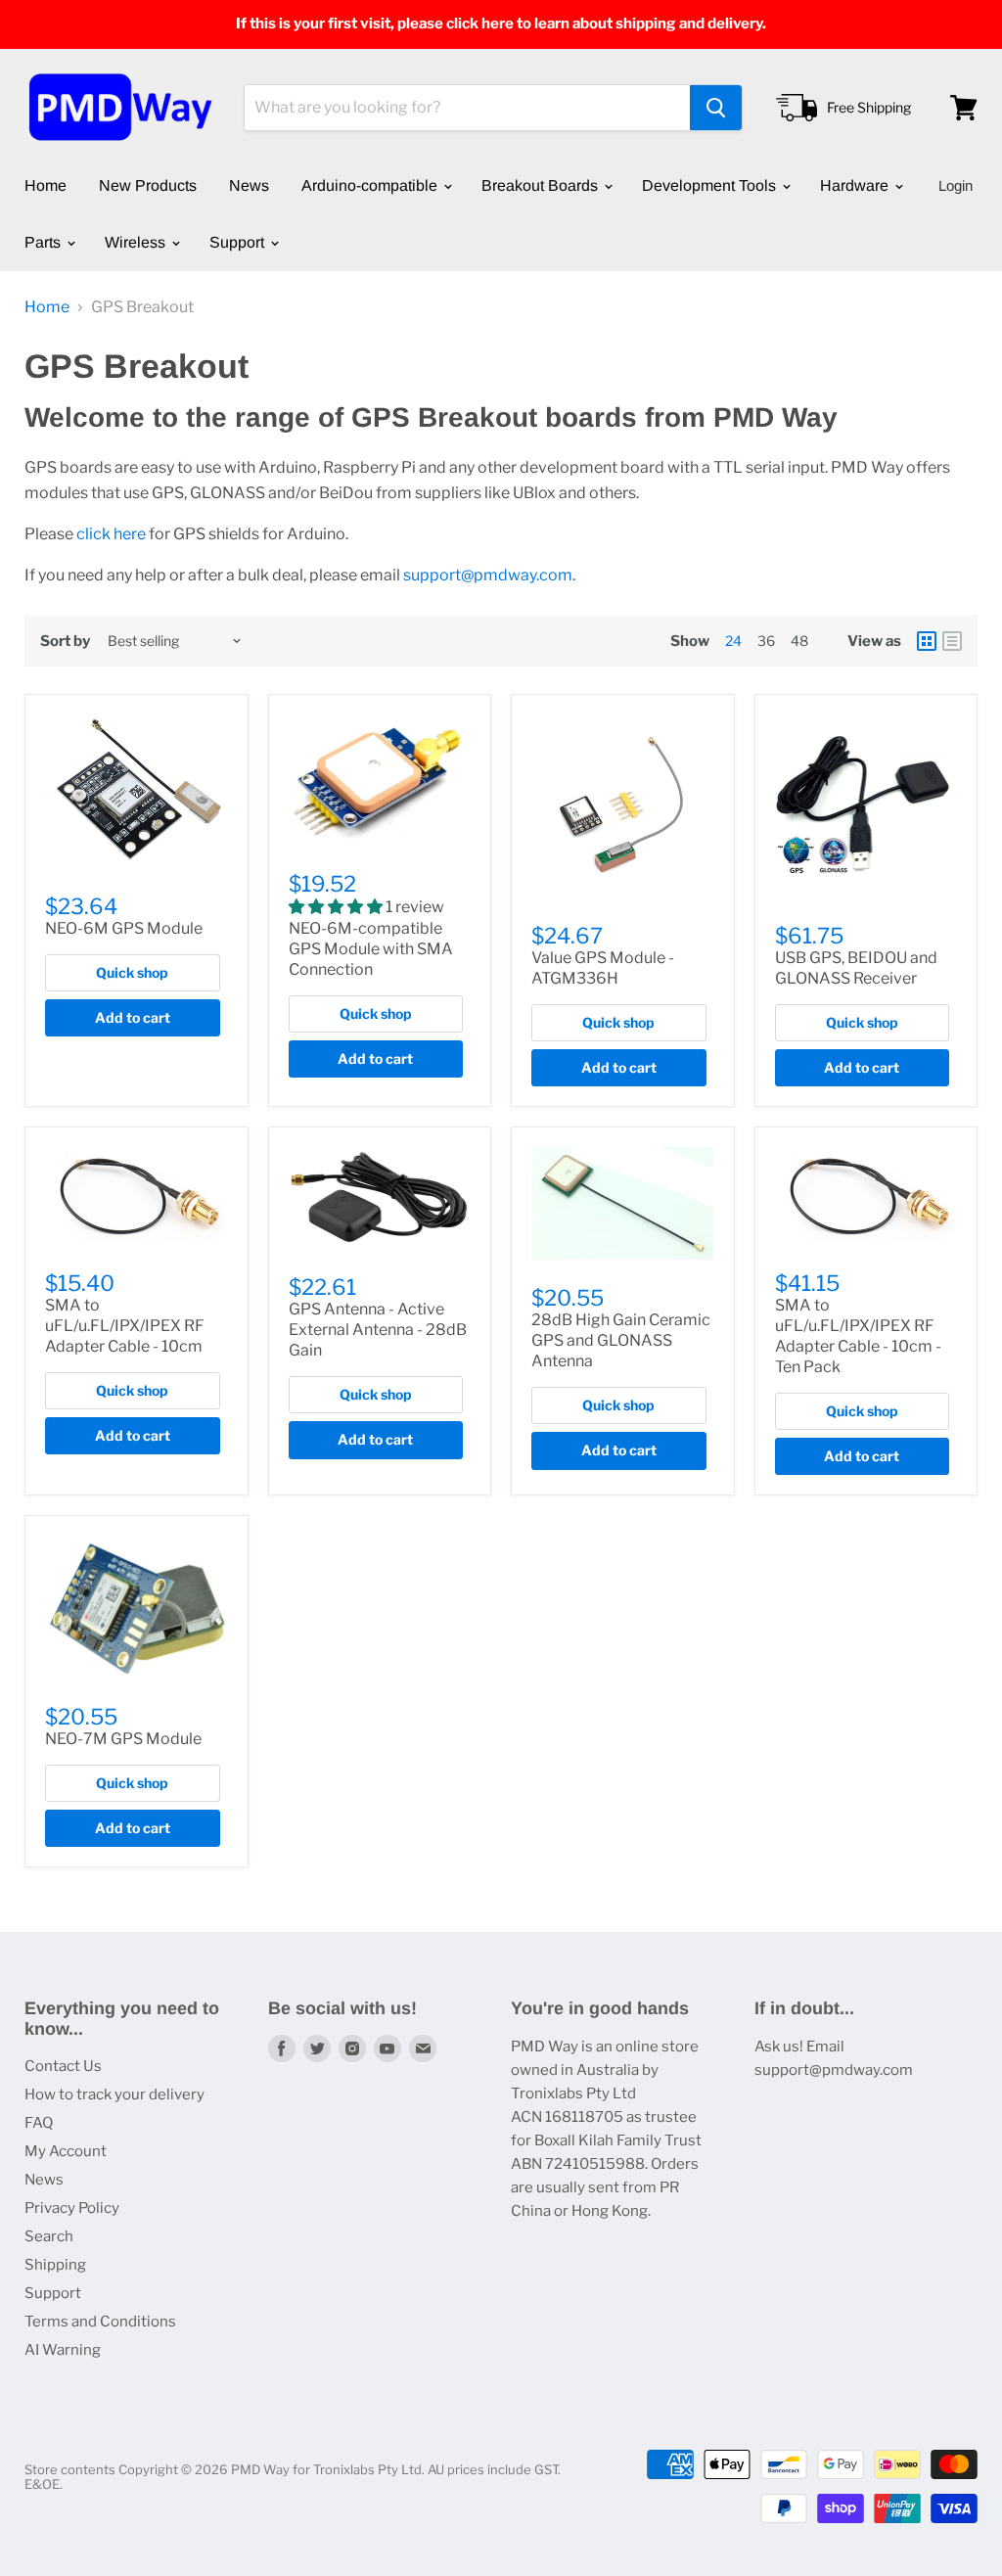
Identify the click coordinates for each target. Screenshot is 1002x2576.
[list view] (952, 641)
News (249, 185)
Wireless (137, 242)
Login (956, 185)
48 (799, 641)
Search (49, 2236)
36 (766, 641)
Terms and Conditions (100, 2322)
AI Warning (63, 2350)
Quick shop (132, 972)
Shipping (55, 2265)
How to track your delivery (114, 2094)
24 (733, 641)
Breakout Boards (542, 185)
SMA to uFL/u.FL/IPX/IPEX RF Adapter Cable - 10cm (125, 1326)
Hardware (856, 185)
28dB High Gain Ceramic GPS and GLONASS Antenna (621, 1340)
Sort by (65, 642)
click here (111, 534)
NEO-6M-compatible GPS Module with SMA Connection (371, 949)
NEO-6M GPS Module (124, 928)
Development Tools (711, 185)
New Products (148, 185)
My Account (66, 2151)
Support (239, 242)
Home (46, 185)
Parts (45, 242)
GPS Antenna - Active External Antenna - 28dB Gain (378, 1330)
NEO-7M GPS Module (123, 1739)
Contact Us (63, 2066)
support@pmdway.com (488, 575)
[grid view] (927, 641)
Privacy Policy (72, 2208)
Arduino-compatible (371, 185)
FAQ (39, 2123)
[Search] (716, 108)
